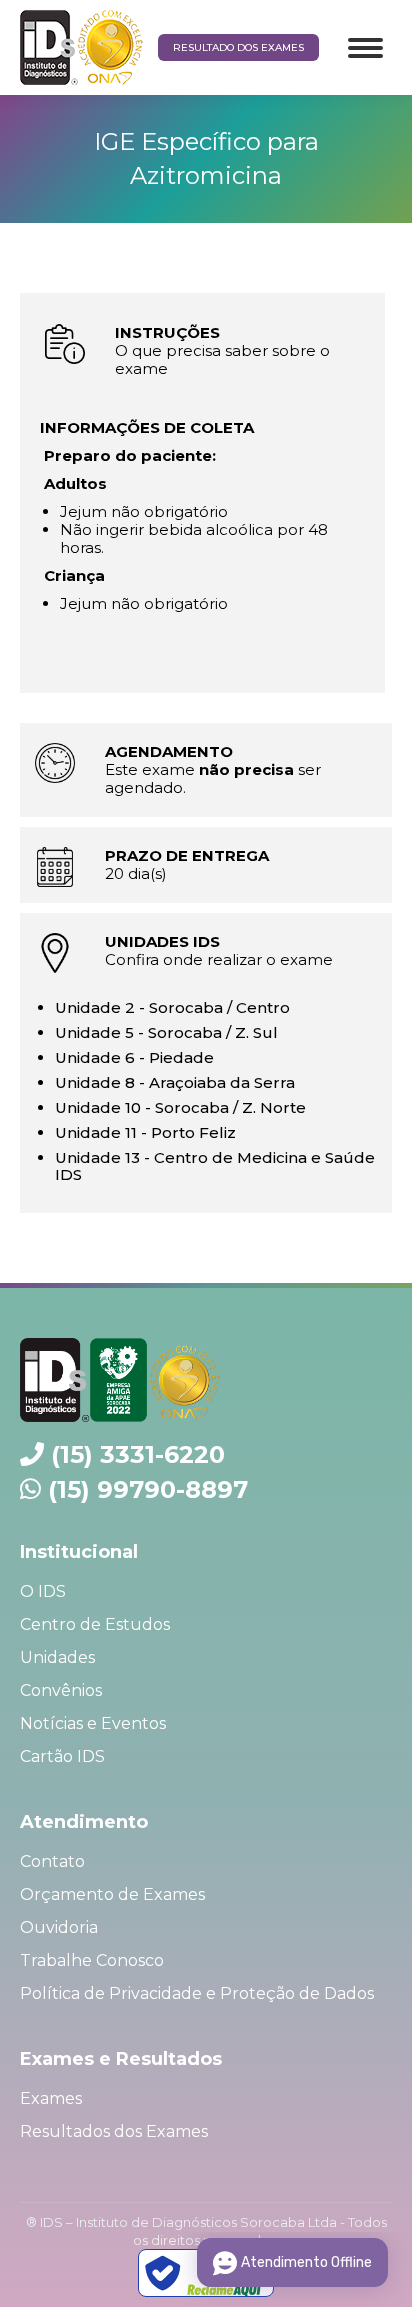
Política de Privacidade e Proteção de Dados (197, 1993)
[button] (42, 57)
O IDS (43, 1591)
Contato (52, 1861)
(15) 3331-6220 (138, 1454)
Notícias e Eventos (93, 1723)
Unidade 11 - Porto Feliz (145, 1132)
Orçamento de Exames (112, 1894)
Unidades (57, 1657)
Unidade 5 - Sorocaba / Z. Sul (166, 1032)
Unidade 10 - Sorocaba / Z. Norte (180, 1107)
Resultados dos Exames (114, 2131)
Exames (51, 2098)
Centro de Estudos (95, 1624)
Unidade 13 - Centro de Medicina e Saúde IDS (215, 1166)
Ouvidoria (59, 1927)
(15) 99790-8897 (148, 1489)
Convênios (61, 1690)
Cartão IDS (62, 1756)
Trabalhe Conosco (92, 1960)
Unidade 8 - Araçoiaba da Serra (175, 1082)
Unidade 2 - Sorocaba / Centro (172, 1007)
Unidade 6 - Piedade (134, 1057)
